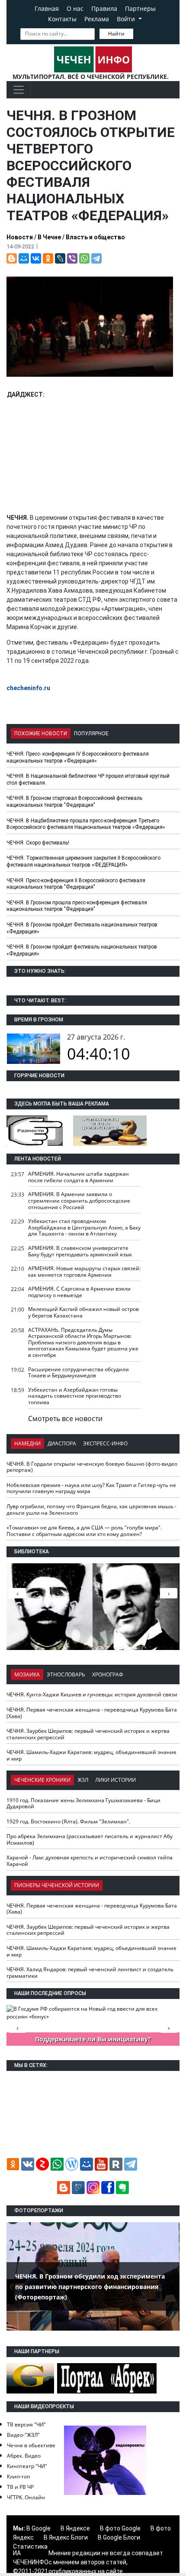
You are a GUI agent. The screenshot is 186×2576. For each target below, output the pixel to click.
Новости (20, 237)
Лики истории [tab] (115, 1780)
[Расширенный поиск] (139, 33)
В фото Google (120, 2528)
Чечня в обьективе (31, 2445)
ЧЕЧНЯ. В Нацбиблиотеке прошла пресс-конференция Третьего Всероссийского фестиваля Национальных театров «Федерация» (86, 824)
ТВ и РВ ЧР (20, 2487)
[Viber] (72, 258)
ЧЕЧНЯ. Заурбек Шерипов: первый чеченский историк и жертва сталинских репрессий (88, 1734)
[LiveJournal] (60, 258)
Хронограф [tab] (108, 1674)
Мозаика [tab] (27, 1674)
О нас (75, 8)
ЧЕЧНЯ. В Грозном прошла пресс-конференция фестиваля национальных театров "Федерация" (77, 906)
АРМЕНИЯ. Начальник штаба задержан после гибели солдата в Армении (79, 1177)
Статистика (30, 2547)
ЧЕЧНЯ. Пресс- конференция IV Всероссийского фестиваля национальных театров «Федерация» (78, 757)
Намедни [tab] (27, 1443)
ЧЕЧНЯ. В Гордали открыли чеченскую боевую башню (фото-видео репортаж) (92, 1467)
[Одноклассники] (48, 258)
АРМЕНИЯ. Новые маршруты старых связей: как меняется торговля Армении (84, 1272)
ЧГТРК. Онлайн (26, 2497)
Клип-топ (18, 2477)
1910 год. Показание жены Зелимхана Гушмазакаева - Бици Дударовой (83, 1803)
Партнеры (140, 8)
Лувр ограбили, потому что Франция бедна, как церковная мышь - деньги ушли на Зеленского (91, 1510)
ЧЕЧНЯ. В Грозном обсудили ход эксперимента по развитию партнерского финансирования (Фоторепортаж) (90, 2287)
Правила (104, 8)
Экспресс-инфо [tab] (105, 1443)
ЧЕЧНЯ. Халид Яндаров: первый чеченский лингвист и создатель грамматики (90, 1973)
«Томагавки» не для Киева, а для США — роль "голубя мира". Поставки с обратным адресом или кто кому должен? (84, 1531)
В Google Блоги (119, 2537)
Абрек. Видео (24, 2456)
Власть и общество (95, 237)
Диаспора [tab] (62, 1443)
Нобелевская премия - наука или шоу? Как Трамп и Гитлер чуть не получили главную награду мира (91, 1488)
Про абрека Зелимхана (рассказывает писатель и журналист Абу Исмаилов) (90, 1839)
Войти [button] (127, 19)
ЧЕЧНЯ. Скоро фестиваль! (38, 843)
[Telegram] (96, 258)
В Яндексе (75, 2528)
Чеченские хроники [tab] (42, 1780)
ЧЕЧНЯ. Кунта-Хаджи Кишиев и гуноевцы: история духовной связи (92, 1694)
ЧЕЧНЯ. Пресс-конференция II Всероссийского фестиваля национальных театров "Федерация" (76, 884)
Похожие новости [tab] (41, 734)
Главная (47, 8)
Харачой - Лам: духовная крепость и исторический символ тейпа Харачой (90, 1861)
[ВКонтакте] (36, 258)
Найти (116, 34)
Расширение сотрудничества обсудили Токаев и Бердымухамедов (79, 1373)
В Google (38, 2528)
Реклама (97, 19)
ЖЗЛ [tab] (83, 1780)
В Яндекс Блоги (66, 2537)
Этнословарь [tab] (66, 1674)
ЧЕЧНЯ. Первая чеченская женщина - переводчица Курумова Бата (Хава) (92, 1713)
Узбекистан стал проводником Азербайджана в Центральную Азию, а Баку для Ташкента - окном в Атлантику (84, 1227)
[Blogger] (12, 258)
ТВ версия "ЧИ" (26, 2424)
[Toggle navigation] (19, 90)
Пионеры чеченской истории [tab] (57, 1885)
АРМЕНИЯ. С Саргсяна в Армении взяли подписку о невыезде (79, 1292)
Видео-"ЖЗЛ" (23, 2435)
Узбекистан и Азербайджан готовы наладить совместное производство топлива (75, 1396)
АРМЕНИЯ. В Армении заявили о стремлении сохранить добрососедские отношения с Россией (79, 1200)
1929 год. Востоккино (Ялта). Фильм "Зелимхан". (68, 1821)
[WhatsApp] (84, 258)
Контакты (62, 19)
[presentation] (169, 1593)
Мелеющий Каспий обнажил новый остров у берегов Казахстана (83, 1312)
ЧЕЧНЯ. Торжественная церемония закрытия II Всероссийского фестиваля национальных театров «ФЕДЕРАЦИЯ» (83, 861)
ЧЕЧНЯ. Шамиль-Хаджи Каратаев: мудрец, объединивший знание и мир (91, 1755)
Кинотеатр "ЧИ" (27, 2466)
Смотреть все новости (65, 1418)
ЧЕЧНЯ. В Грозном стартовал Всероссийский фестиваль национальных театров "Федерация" (74, 802)
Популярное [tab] (91, 734)
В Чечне (49, 237)
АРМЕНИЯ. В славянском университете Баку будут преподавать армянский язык (80, 1251)
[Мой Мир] (24, 258)
